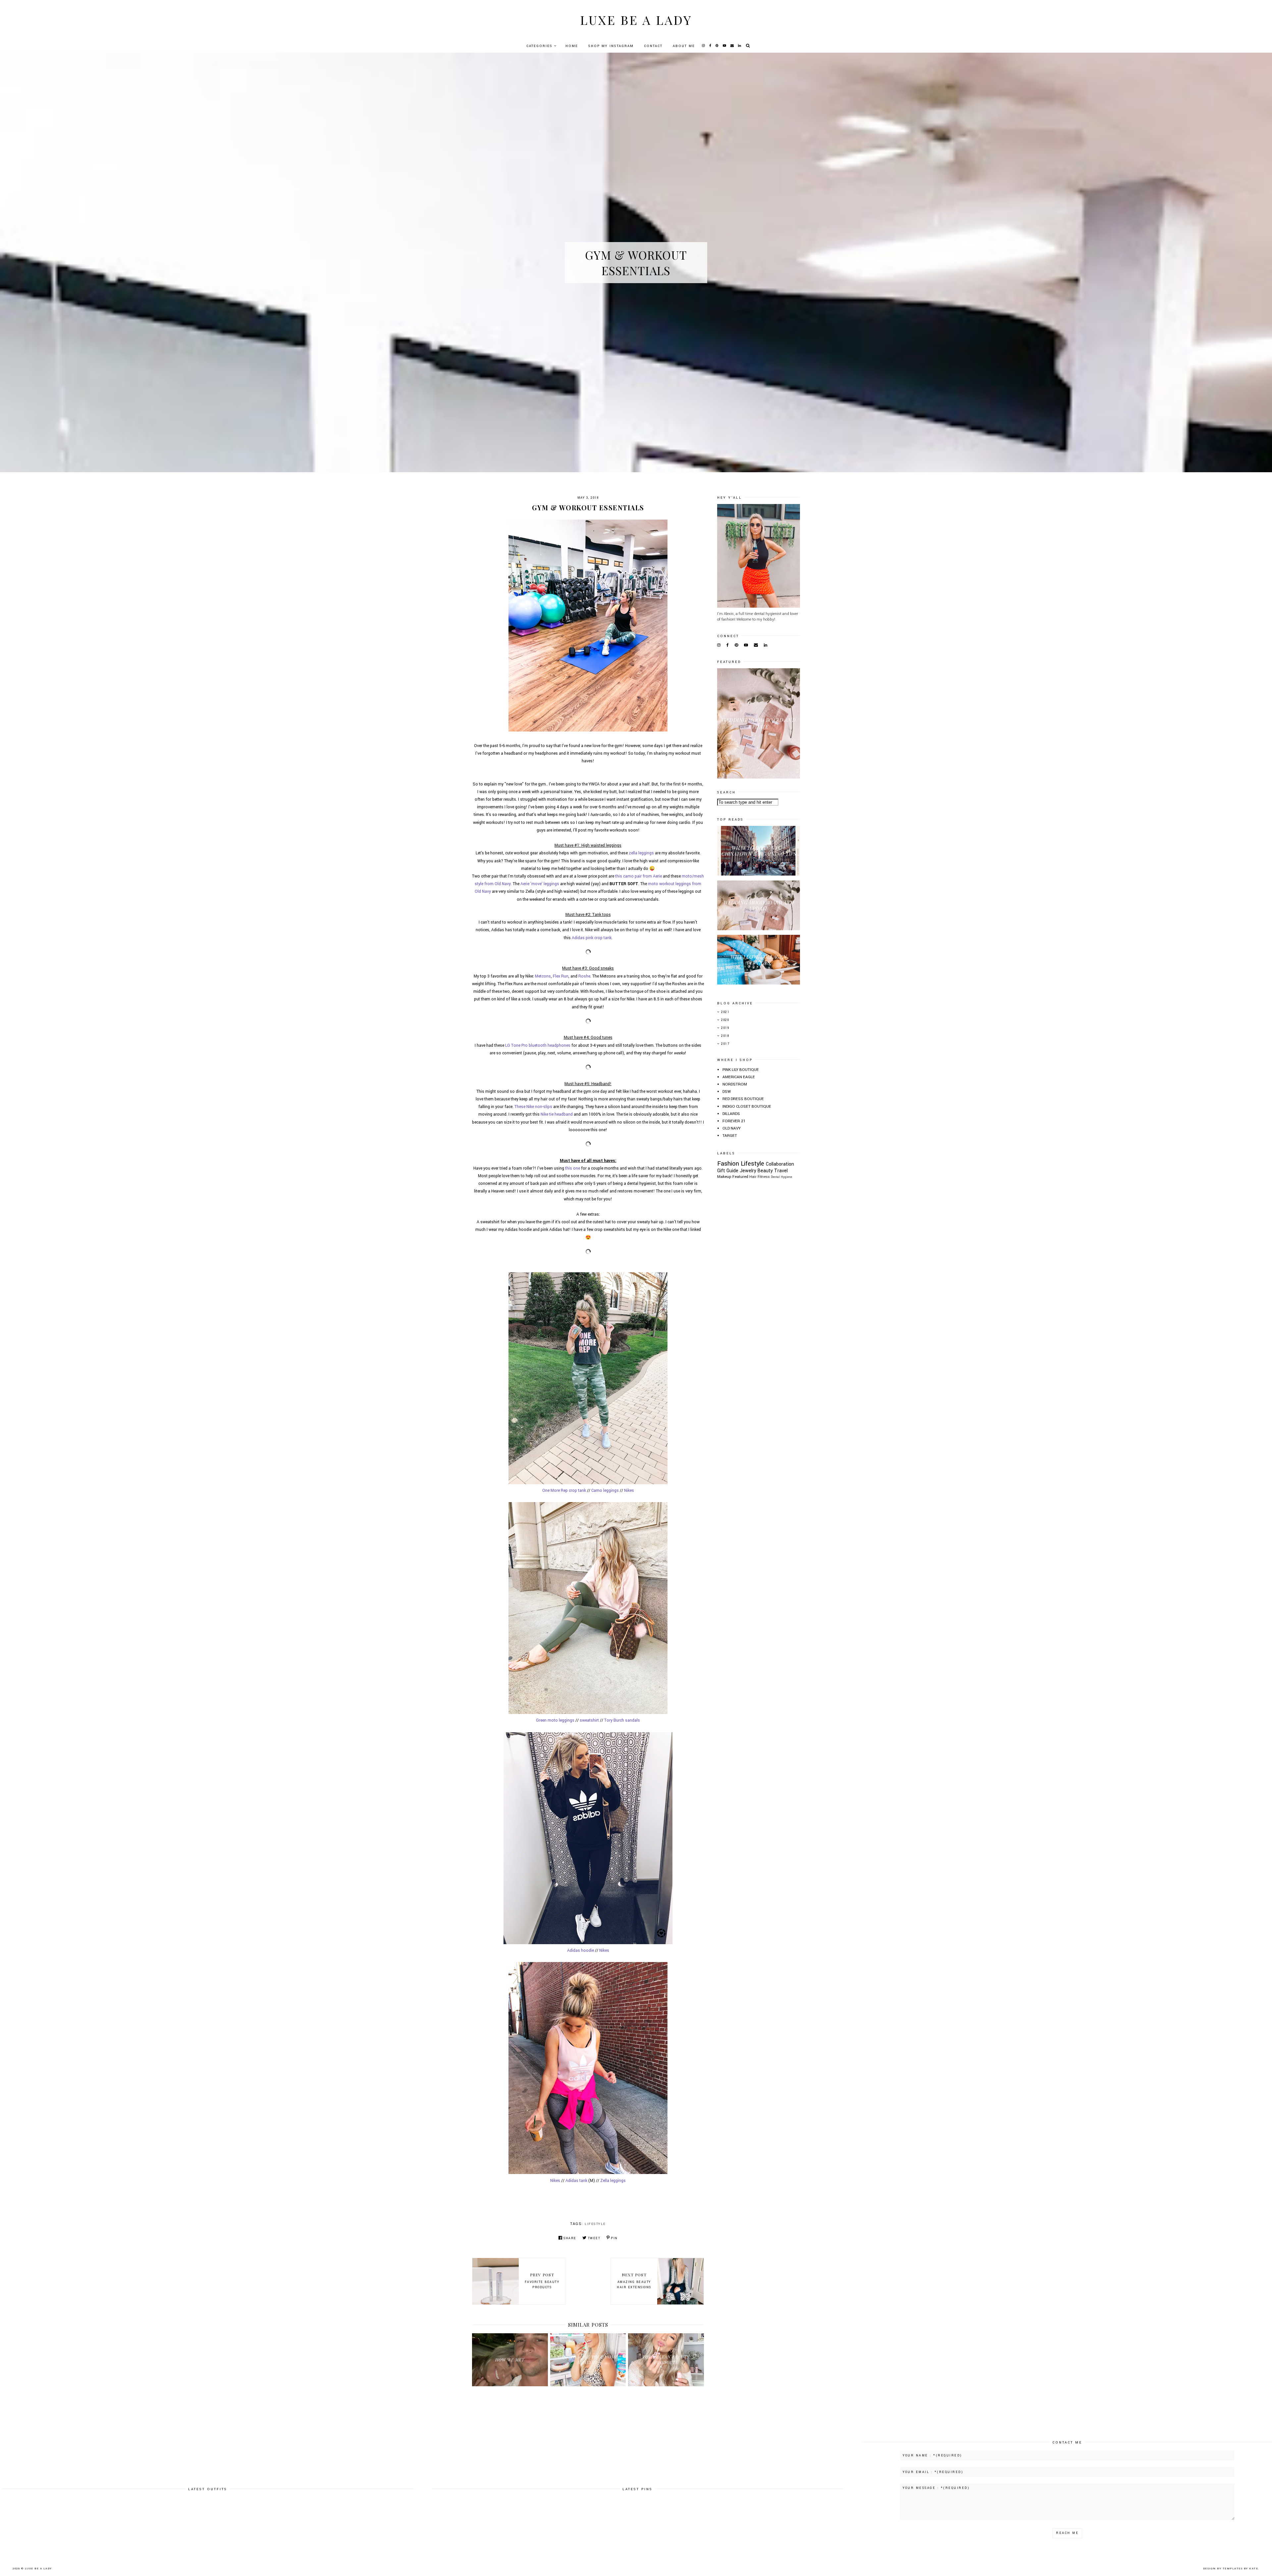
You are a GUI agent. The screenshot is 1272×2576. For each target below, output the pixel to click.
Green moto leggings (555, 1720)
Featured (740, 1177)
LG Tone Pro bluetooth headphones (538, 1045)
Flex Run (561, 976)
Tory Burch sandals (622, 1720)
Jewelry (748, 1171)
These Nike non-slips (533, 1107)
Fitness (764, 1177)
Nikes (629, 1490)
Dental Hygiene (781, 1177)
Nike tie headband (557, 1114)
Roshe (584, 976)
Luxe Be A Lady (636, 20)
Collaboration (780, 1164)
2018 (725, 1036)
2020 (725, 1020)
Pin (614, 2238)
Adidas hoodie (581, 1950)
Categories (539, 46)
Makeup (724, 1177)
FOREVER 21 (734, 1121)
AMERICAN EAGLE (739, 1077)
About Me (684, 46)
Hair (753, 1177)
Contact (653, 46)
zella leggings (641, 853)
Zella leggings (613, 2181)
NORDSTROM (735, 1084)
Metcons (543, 976)
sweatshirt (589, 1720)
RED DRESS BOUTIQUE (743, 1099)
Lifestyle (595, 2224)
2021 (725, 1012)
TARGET (730, 1136)
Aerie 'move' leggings (540, 884)
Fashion (728, 1163)
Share (570, 2238)
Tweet (594, 2238)
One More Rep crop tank (564, 1490)
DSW (727, 1092)
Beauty (765, 1171)
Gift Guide (728, 1171)
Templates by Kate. (1241, 2569)
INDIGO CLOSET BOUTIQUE (747, 1107)
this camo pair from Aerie (638, 876)
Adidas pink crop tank (592, 938)
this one (573, 1168)
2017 (725, 1044)
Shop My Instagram (611, 46)
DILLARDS (731, 1114)
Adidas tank (576, 2181)
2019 (725, 1028)
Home (572, 46)
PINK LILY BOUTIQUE (741, 1070)
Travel (781, 1171)
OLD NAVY (732, 1128)
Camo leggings (605, 1490)
